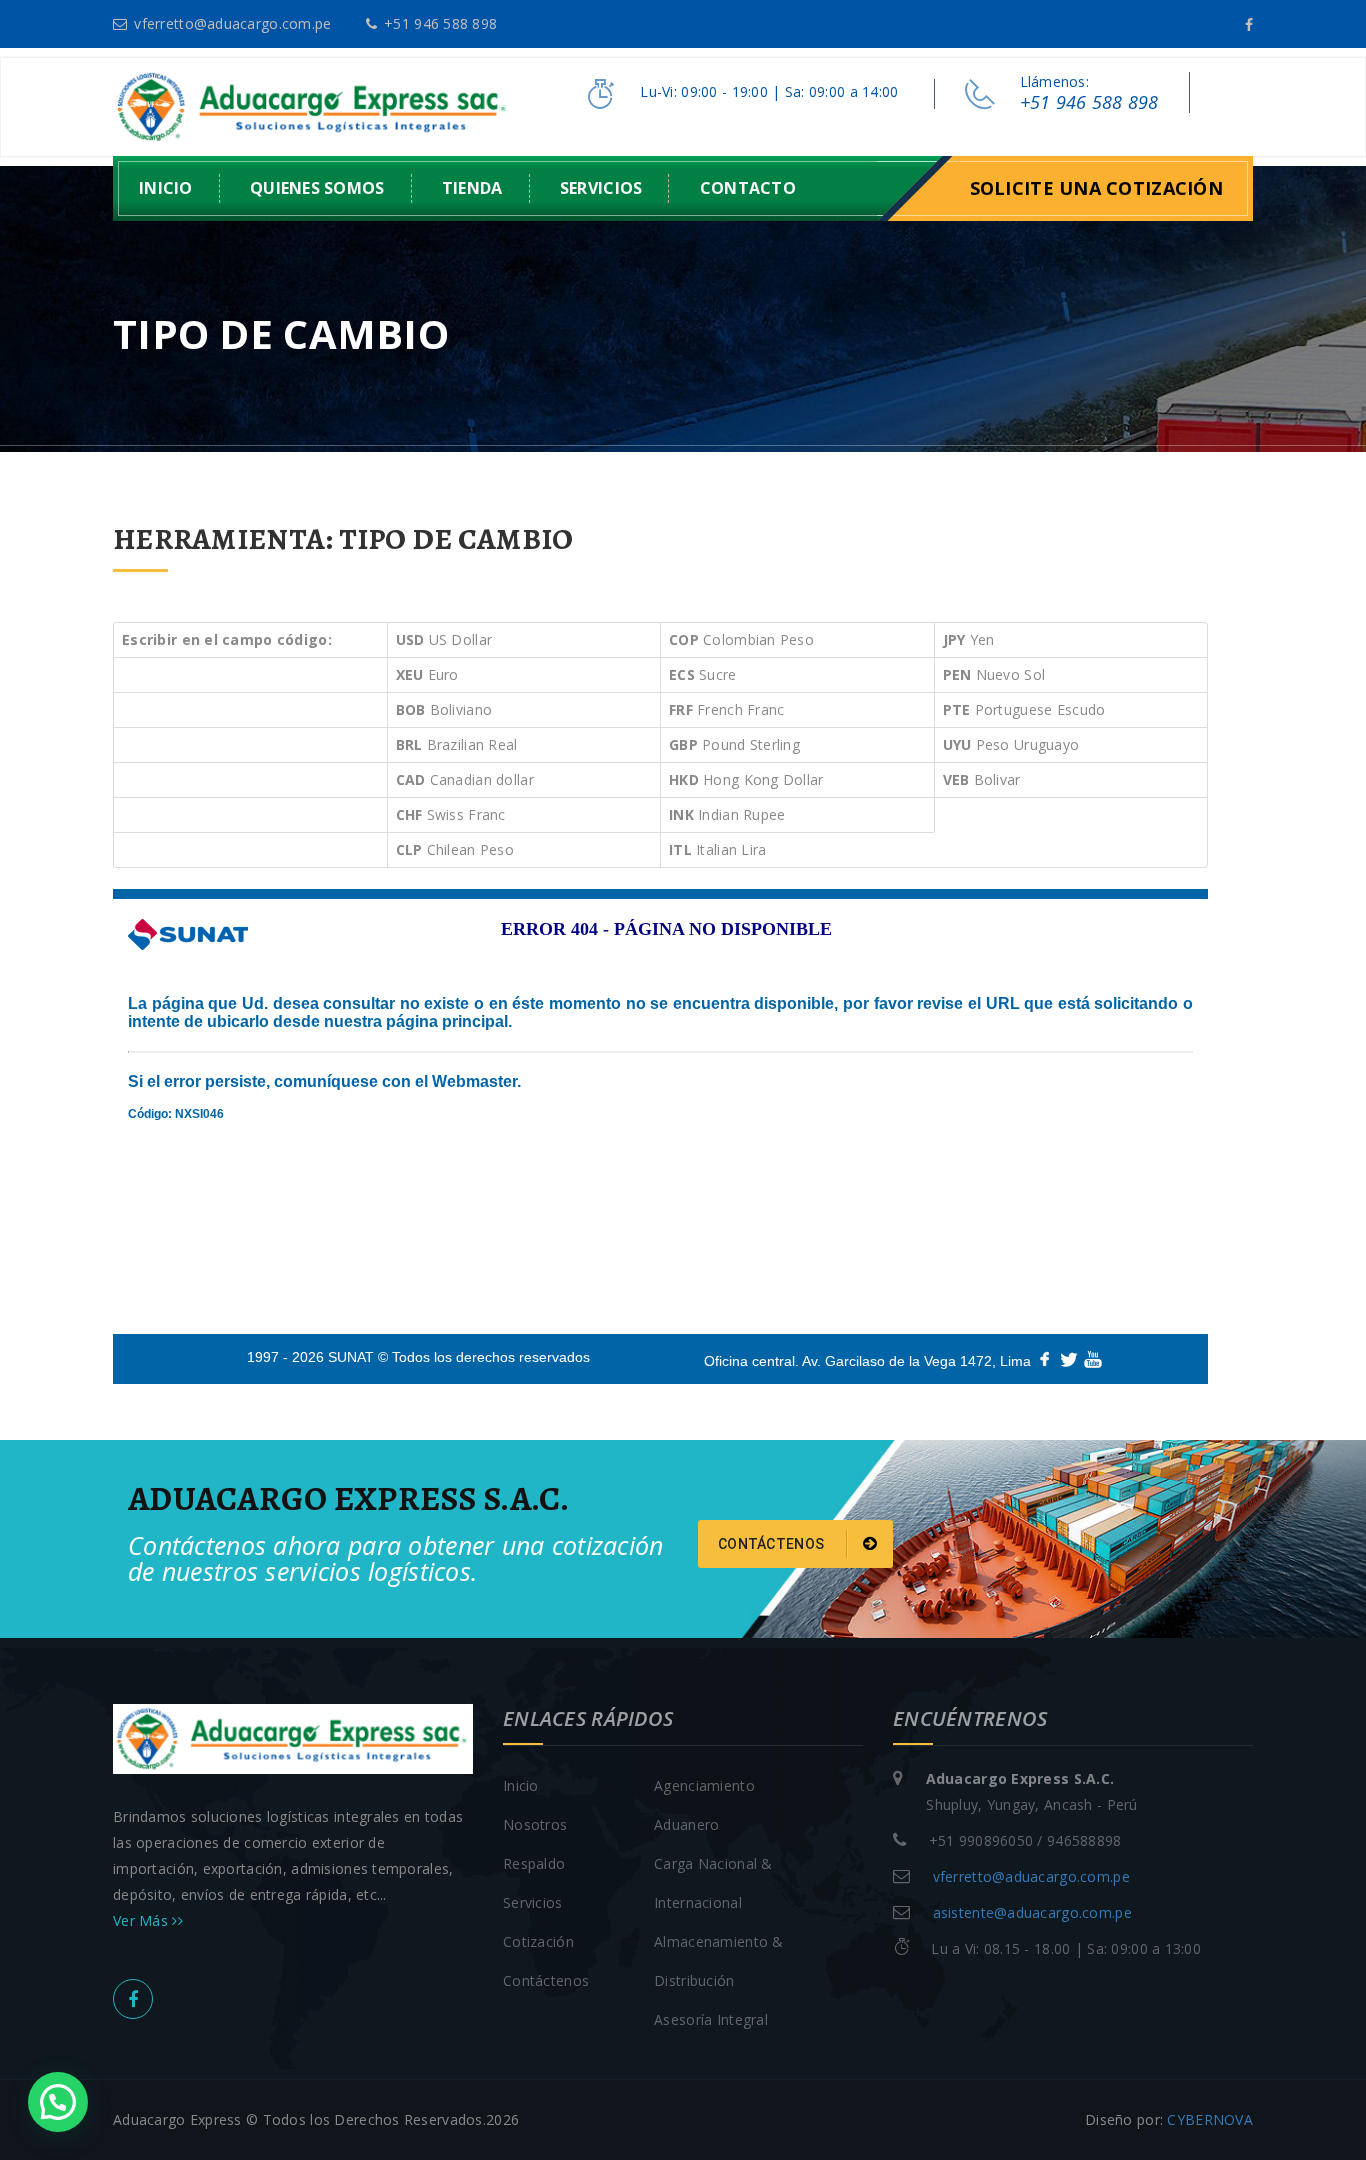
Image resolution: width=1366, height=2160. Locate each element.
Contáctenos (772, 1544)
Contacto (748, 188)
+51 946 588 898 (440, 23)
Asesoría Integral (711, 2019)
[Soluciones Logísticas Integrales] (313, 105)
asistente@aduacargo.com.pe (1032, 1912)
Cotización (538, 1941)
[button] (58, 2102)
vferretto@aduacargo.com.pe (232, 23)
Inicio (166, 188)
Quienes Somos (317, 188)
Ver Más (142, 1920)
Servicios (601, 188)
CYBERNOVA (1210, 2119)
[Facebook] (1249, 24)
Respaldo (534, 1863)
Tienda (472, 188)
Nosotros (535, 1824)
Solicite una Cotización (1096, 188)
